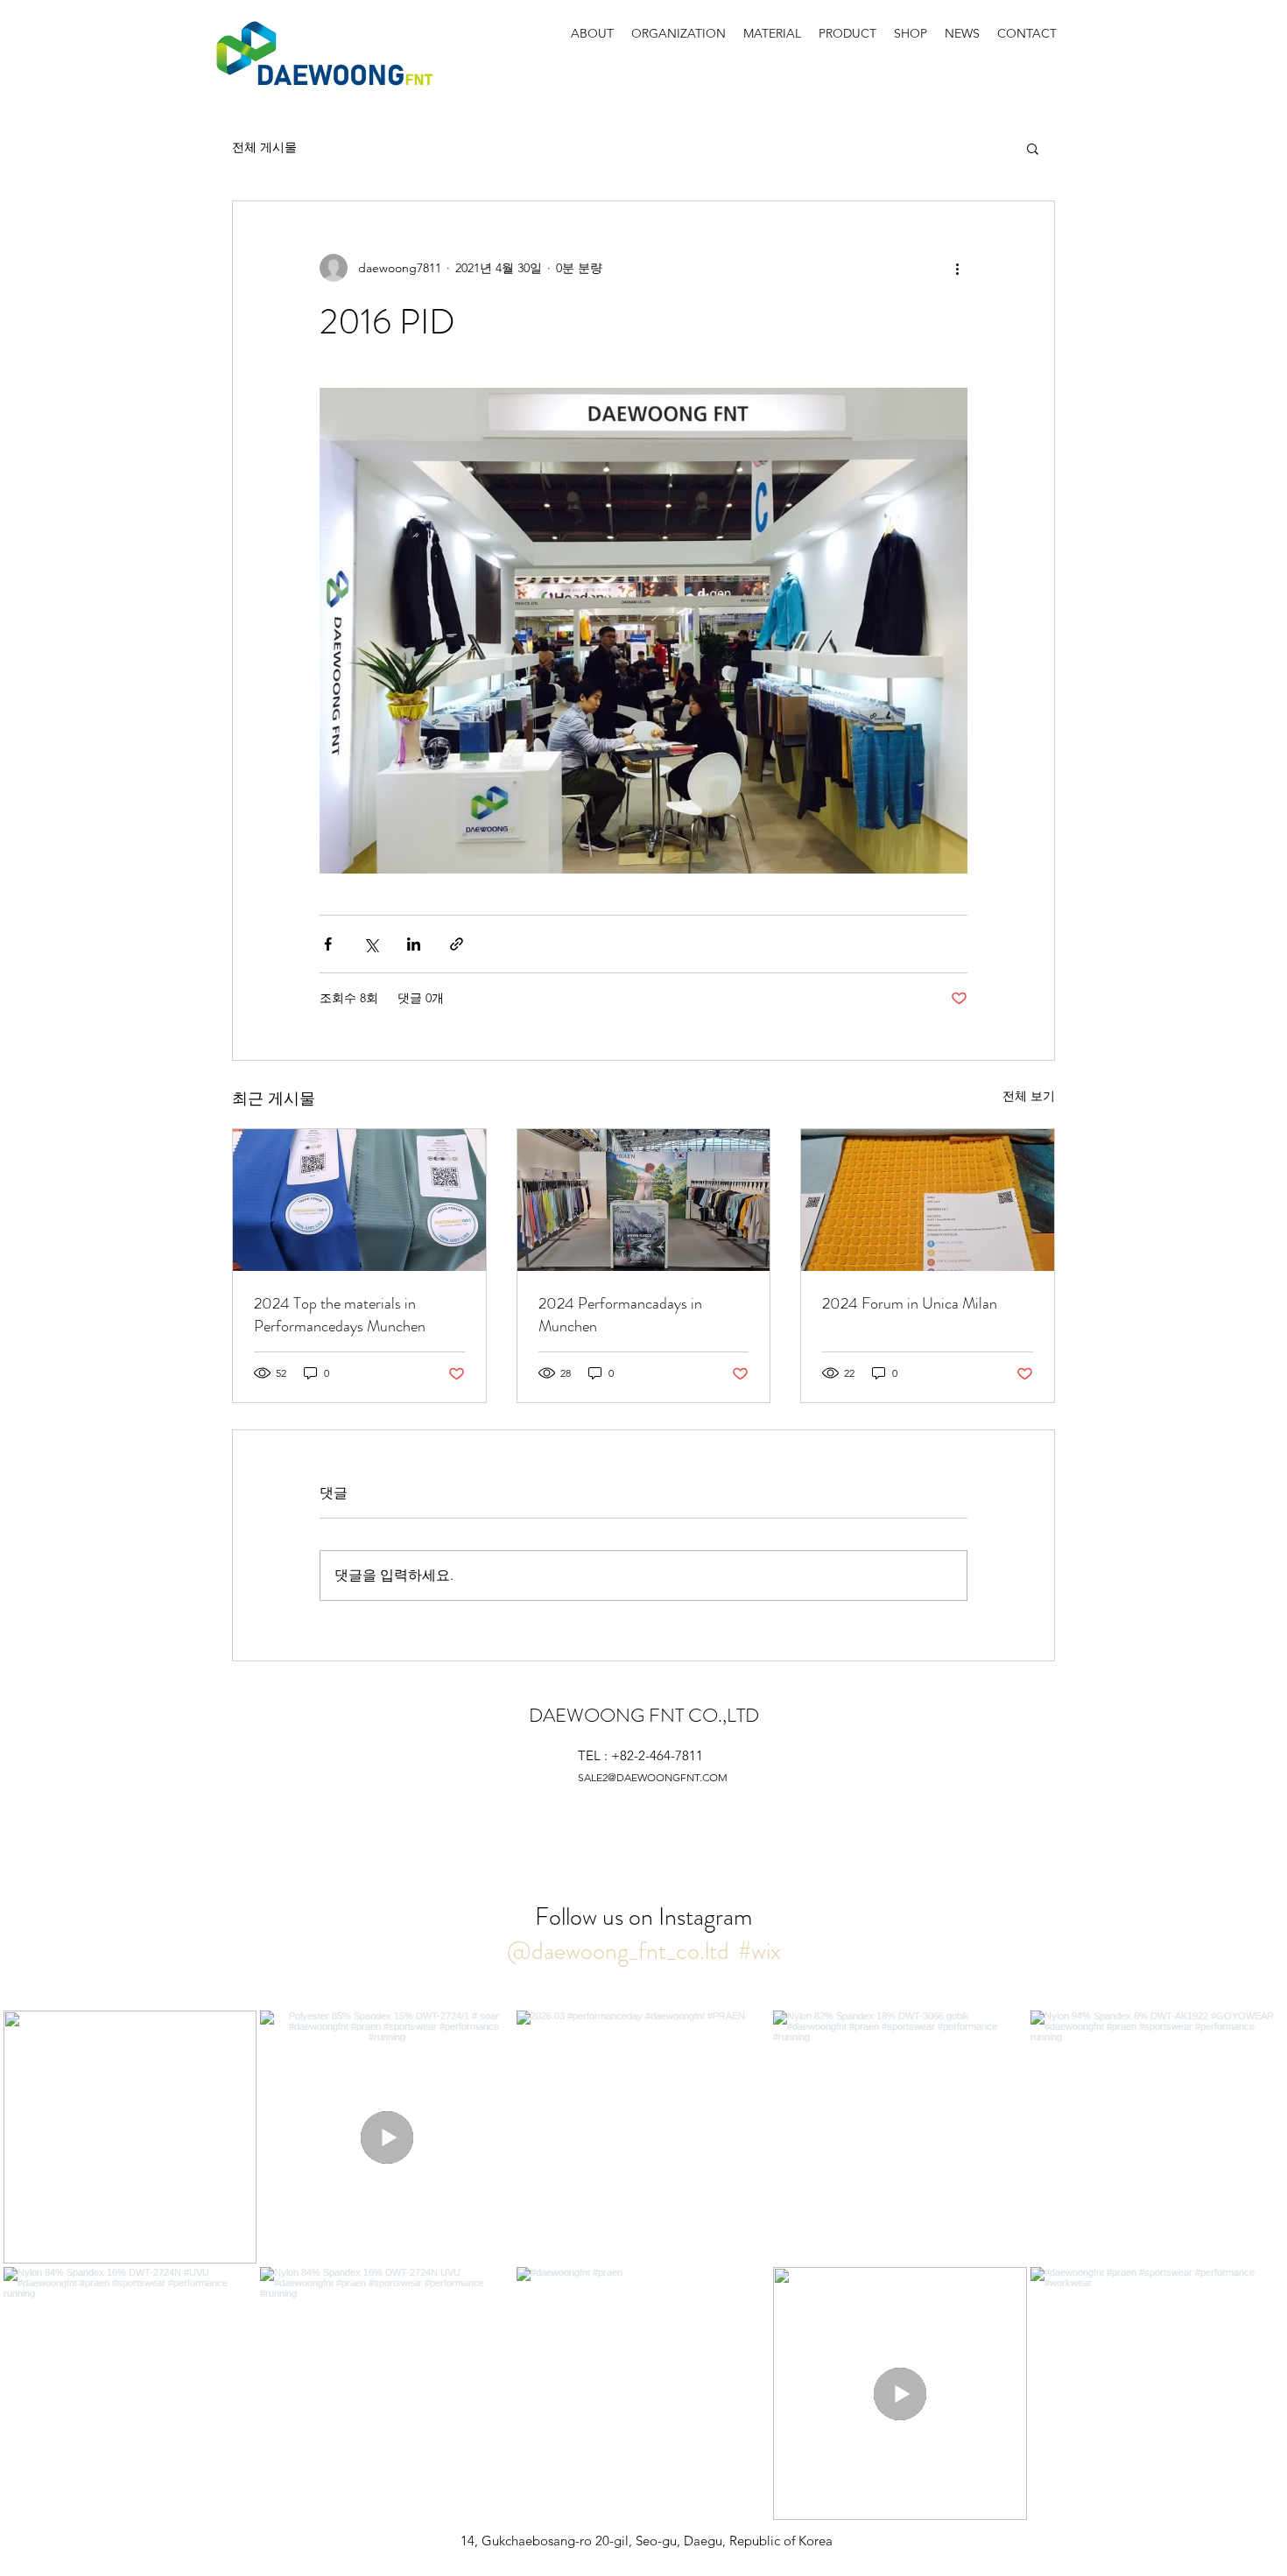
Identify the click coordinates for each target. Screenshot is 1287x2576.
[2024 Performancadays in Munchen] (644, 1200)
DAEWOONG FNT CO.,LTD (644, 1715)
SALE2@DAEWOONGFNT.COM (653, 1777)
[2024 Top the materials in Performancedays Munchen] (359, 1200)
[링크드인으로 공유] (414, 944)
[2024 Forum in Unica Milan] (928, 1200)
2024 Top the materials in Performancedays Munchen (340, 1315)
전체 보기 (1029, 1096)
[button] (1033, 148)
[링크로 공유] (457, 944)
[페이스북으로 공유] (328, 944)
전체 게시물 (264, 147)
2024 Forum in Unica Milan (910, 1303)
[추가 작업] (957, 268)
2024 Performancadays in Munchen (620, 1315)
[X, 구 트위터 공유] (371, 944)
